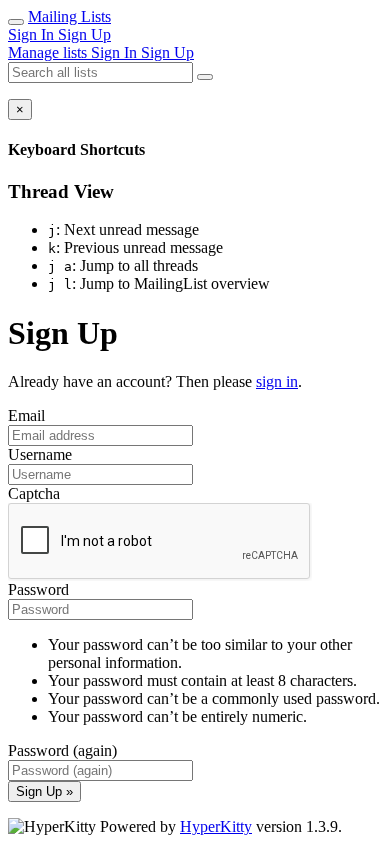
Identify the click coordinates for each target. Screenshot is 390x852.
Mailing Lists (69, 16)
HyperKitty (216, 826)
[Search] (205, 77)
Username (40, 454)
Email (26, 415)
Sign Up (84, 34)
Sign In (33, 34)
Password (38, 589)
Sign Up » (44, 791)
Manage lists (49, 52)
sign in (277, 381)
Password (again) (62, 750)
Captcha (34, 493)
